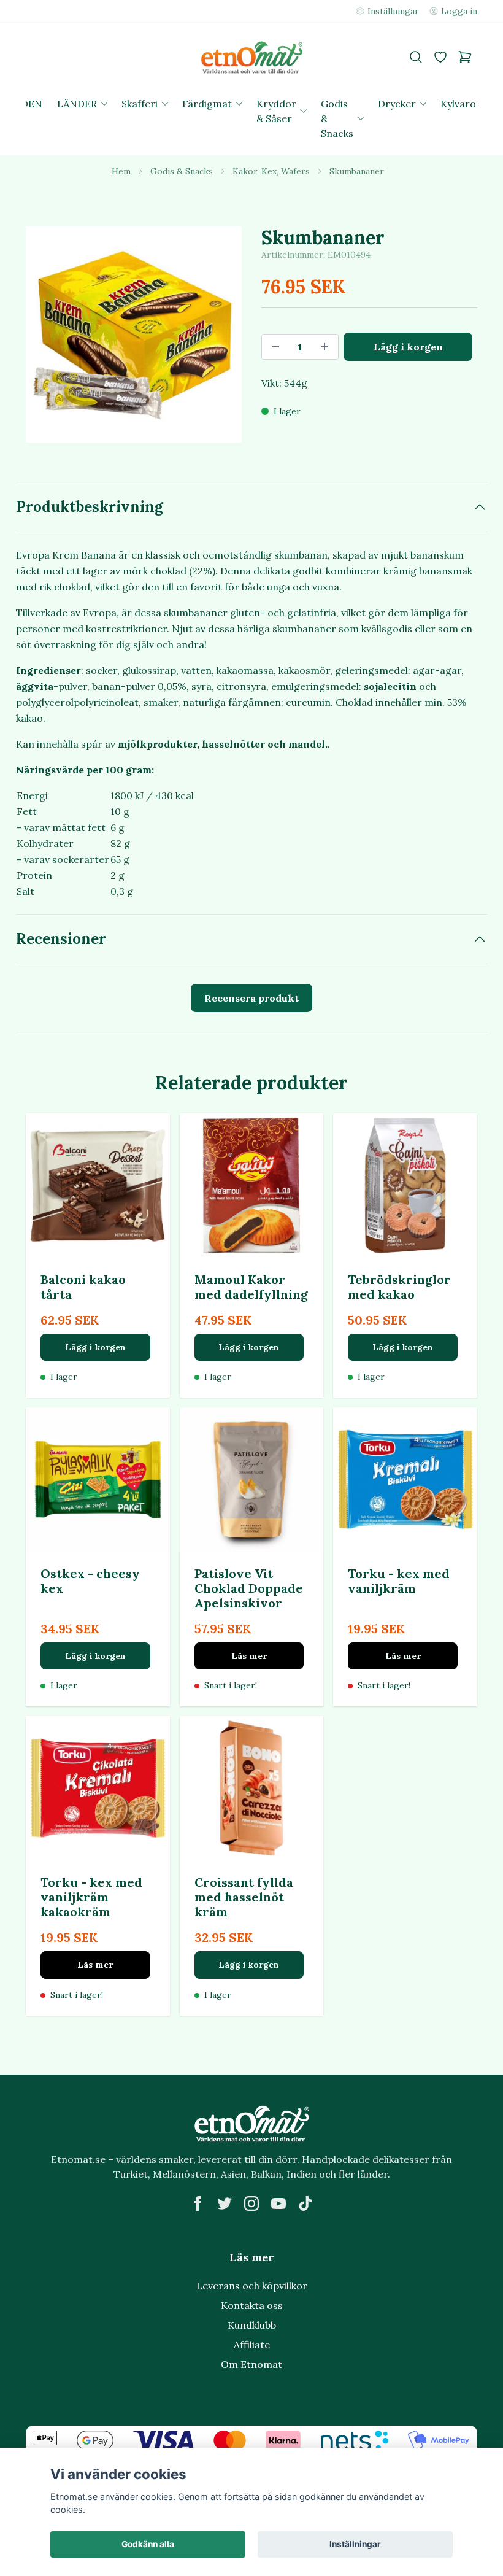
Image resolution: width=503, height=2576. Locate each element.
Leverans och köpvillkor (252, 2286)
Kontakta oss (252, 2305)
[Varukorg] (465, 57)
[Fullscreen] (134, 335)
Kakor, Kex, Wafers (271, 171)
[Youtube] (278, 2203)
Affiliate (252, 2345)
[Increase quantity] (324, 347)
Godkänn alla (148, 2544)
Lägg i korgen (95, 1347)
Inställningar (355, 2544)
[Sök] (416, 57)
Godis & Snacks (182, 171)
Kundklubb (252, 2325)
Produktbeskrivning (90, 507)
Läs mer (249, 1656)
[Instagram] (251, 2203)
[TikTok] (305, 2203)
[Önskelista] (440, 57)
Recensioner (61, 939)
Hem (121, 171)
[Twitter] (225, 2203)
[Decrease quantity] (275, 347)
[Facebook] (198, 2203)
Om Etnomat (251, 2364)
